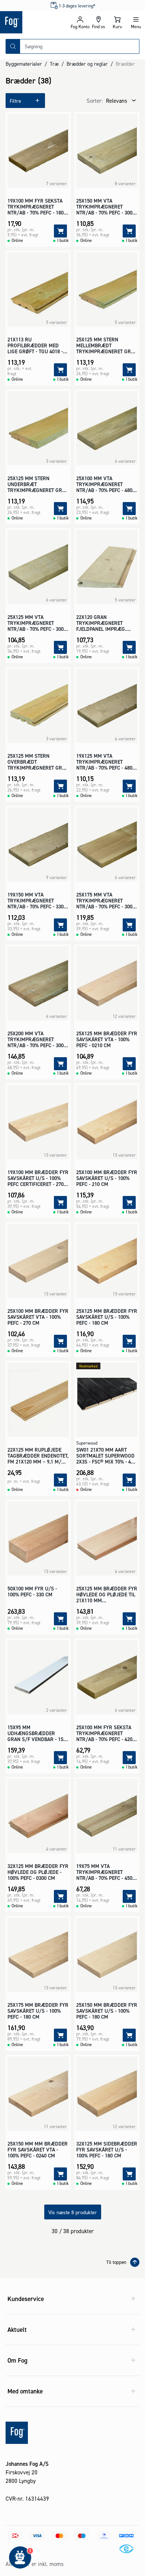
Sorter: (95, 101)
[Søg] (13, 46)
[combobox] (80, 46)
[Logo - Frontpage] (35, 22)
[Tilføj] (60, 231)
